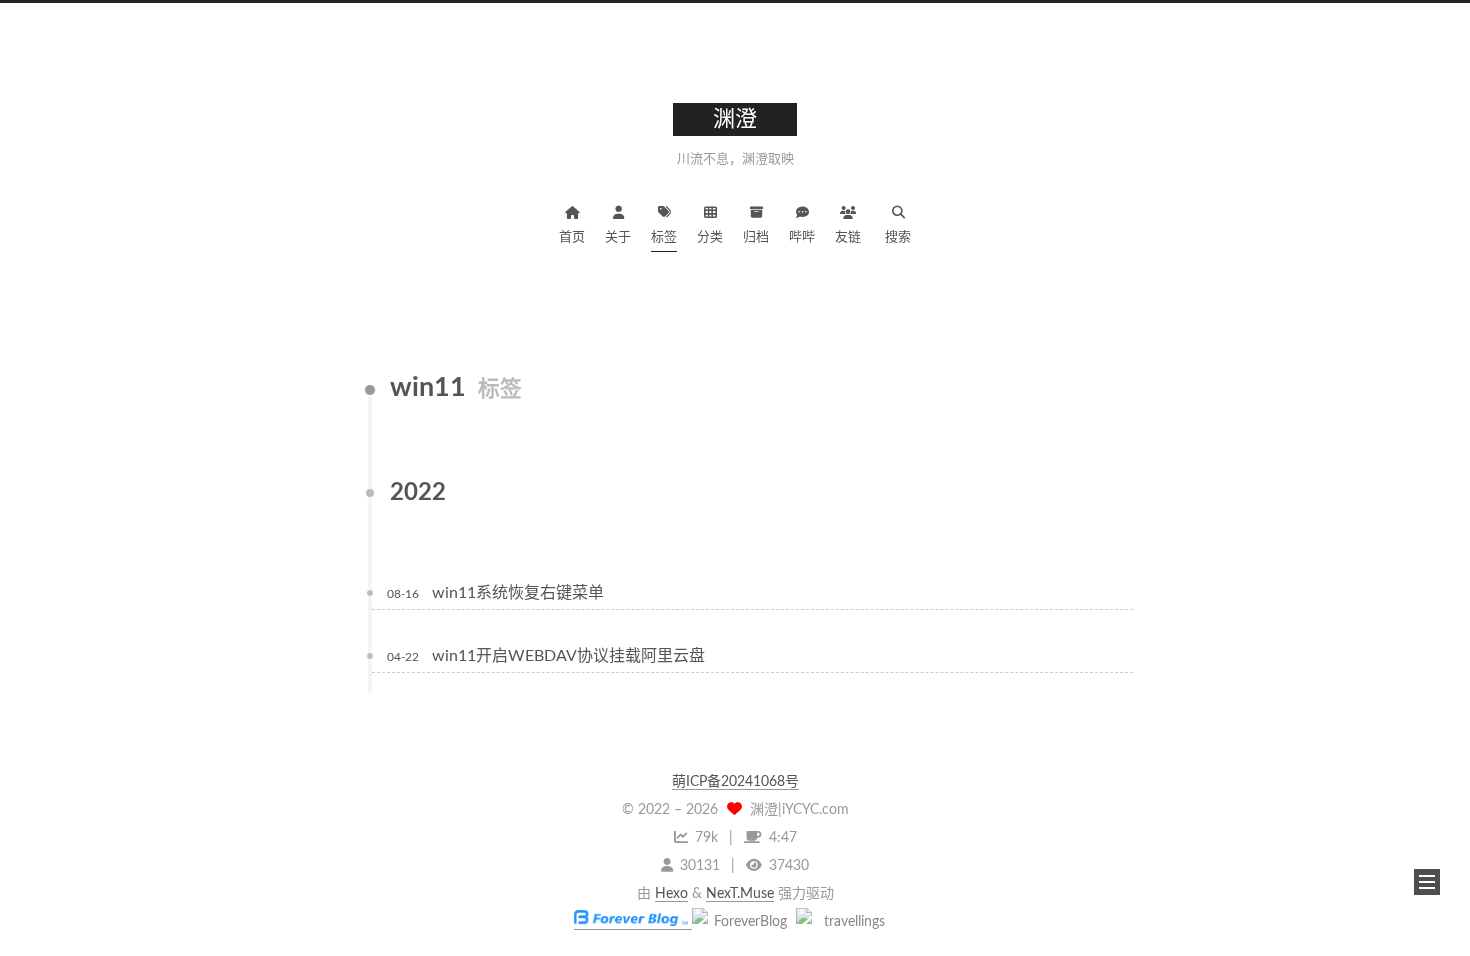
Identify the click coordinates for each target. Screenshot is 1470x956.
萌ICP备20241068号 (735, 782)
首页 (572, 237)
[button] (1427, 882)
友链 (848, 237)
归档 (756, 237)
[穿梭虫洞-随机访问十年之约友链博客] (742, 922)
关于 (618, 237)
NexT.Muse (740, 894)
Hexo (671, 894)
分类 (710, 237)
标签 (664, 237)
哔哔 (802, 237)
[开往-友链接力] (846, 922)
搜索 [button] (898, 237)
